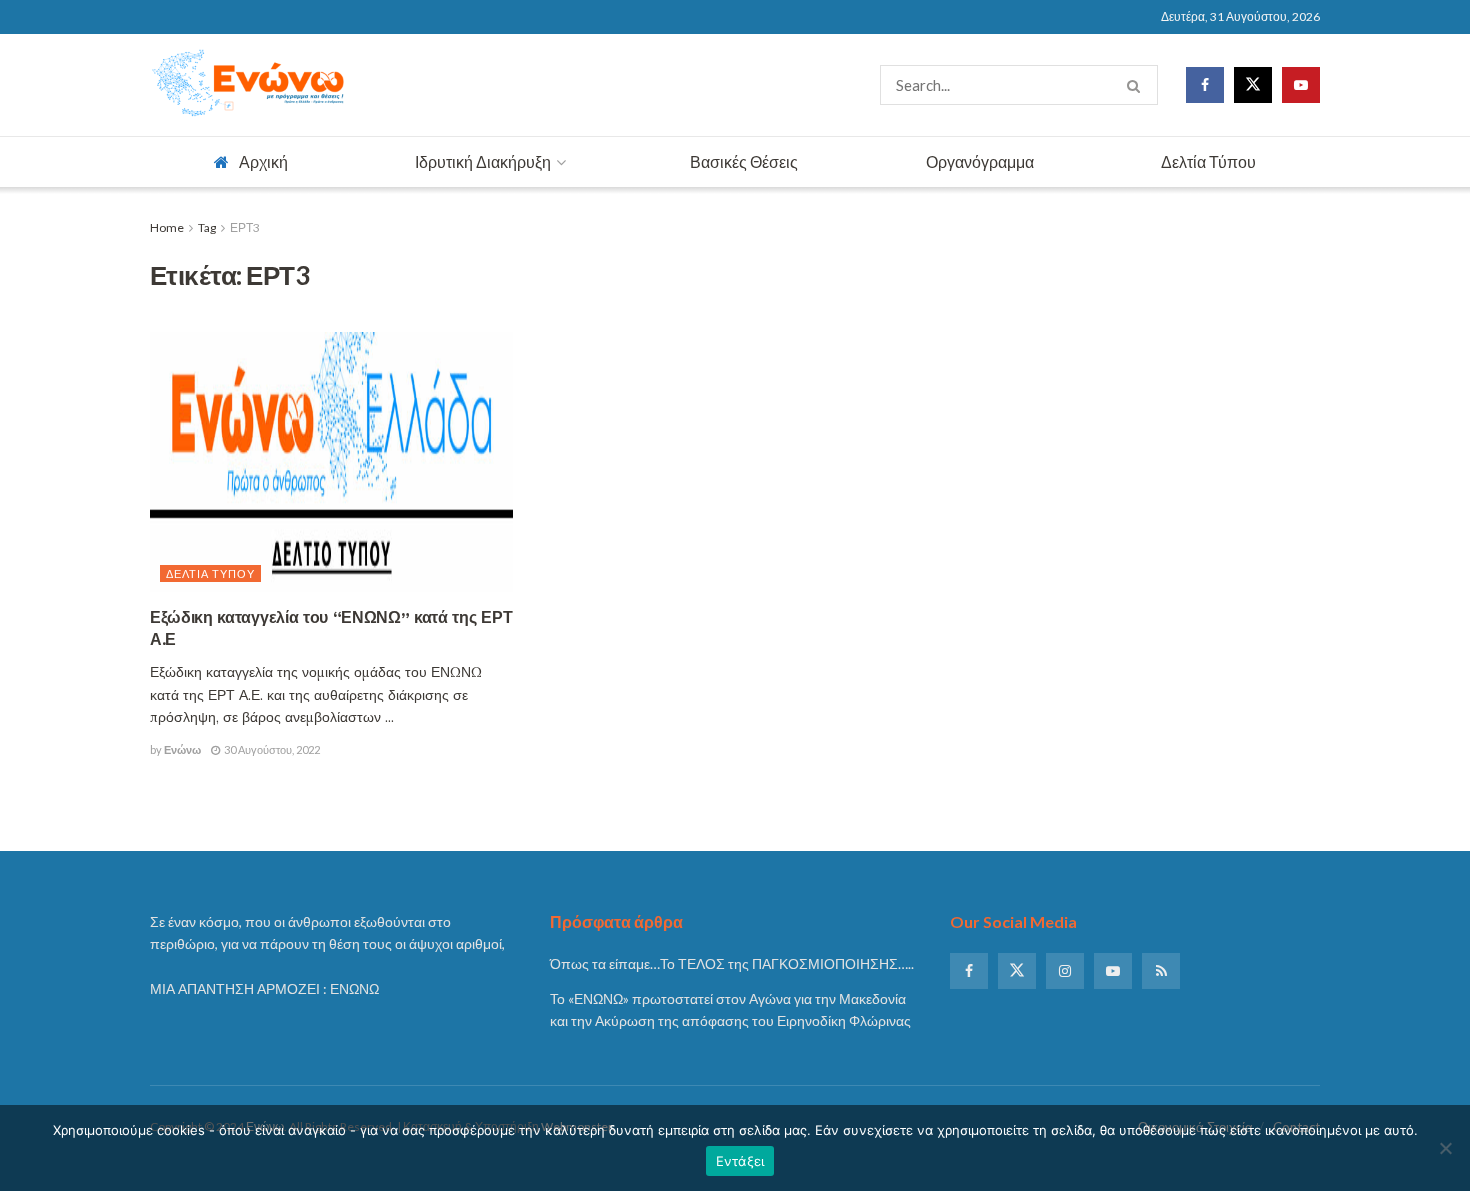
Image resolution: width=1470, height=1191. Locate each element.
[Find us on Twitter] (1253, 85)
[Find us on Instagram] (1065, 971)
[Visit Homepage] (250, 85)
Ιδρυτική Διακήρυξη (483, 161)
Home (167, 227)
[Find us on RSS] (1161, 971)
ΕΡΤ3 (245, 227)
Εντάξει (740, 1161)
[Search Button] (1137, 85)
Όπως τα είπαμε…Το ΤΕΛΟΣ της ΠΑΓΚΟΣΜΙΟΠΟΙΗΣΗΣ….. (732, 963)
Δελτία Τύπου (1208, 161)
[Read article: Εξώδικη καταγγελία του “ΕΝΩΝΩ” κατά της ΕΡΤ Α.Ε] (331, 462)
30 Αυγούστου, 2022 (271, 749)
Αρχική (263, 161)
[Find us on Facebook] (1205, 85)
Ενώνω (182, 749)
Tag (207, 227)
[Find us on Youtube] (1301, 85)
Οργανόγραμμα (980, 161)
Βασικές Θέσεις (744, 161)
